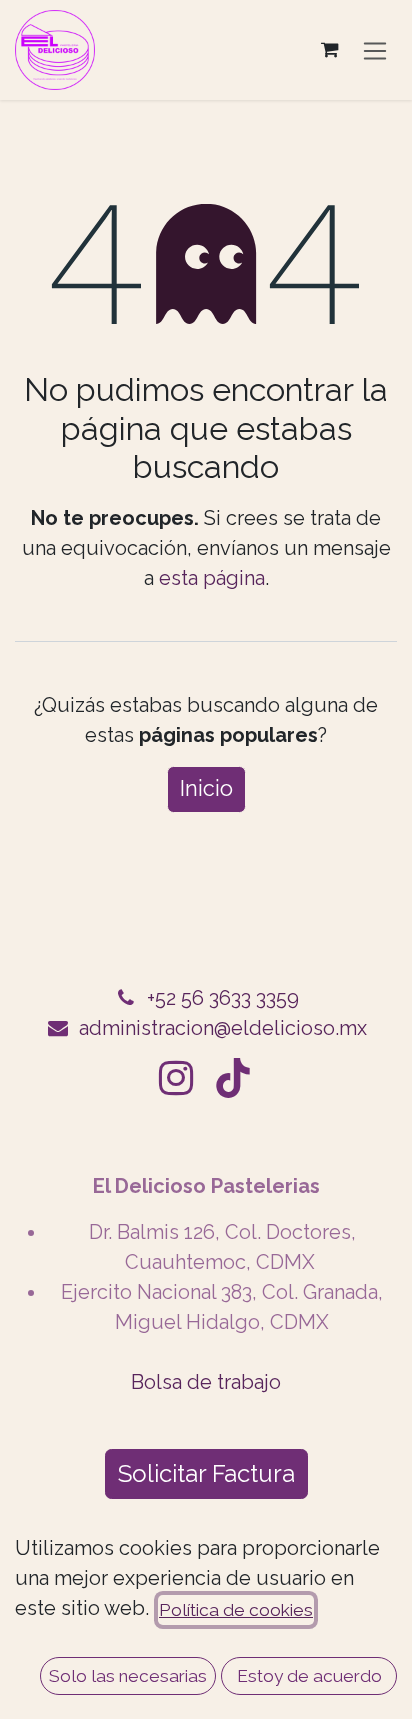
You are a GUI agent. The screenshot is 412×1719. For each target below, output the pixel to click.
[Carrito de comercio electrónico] (330, 50)
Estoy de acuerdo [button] (309, 1676)
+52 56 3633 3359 (223, 998)
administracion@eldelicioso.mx (223, 1028)
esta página (212, 578)
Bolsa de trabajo (206, 1382)
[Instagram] (176, 1078)
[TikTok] (233, 1078)
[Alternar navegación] (375, 50)
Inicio (206, 788)
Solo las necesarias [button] (128, 1676)
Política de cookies (236, 1610)
